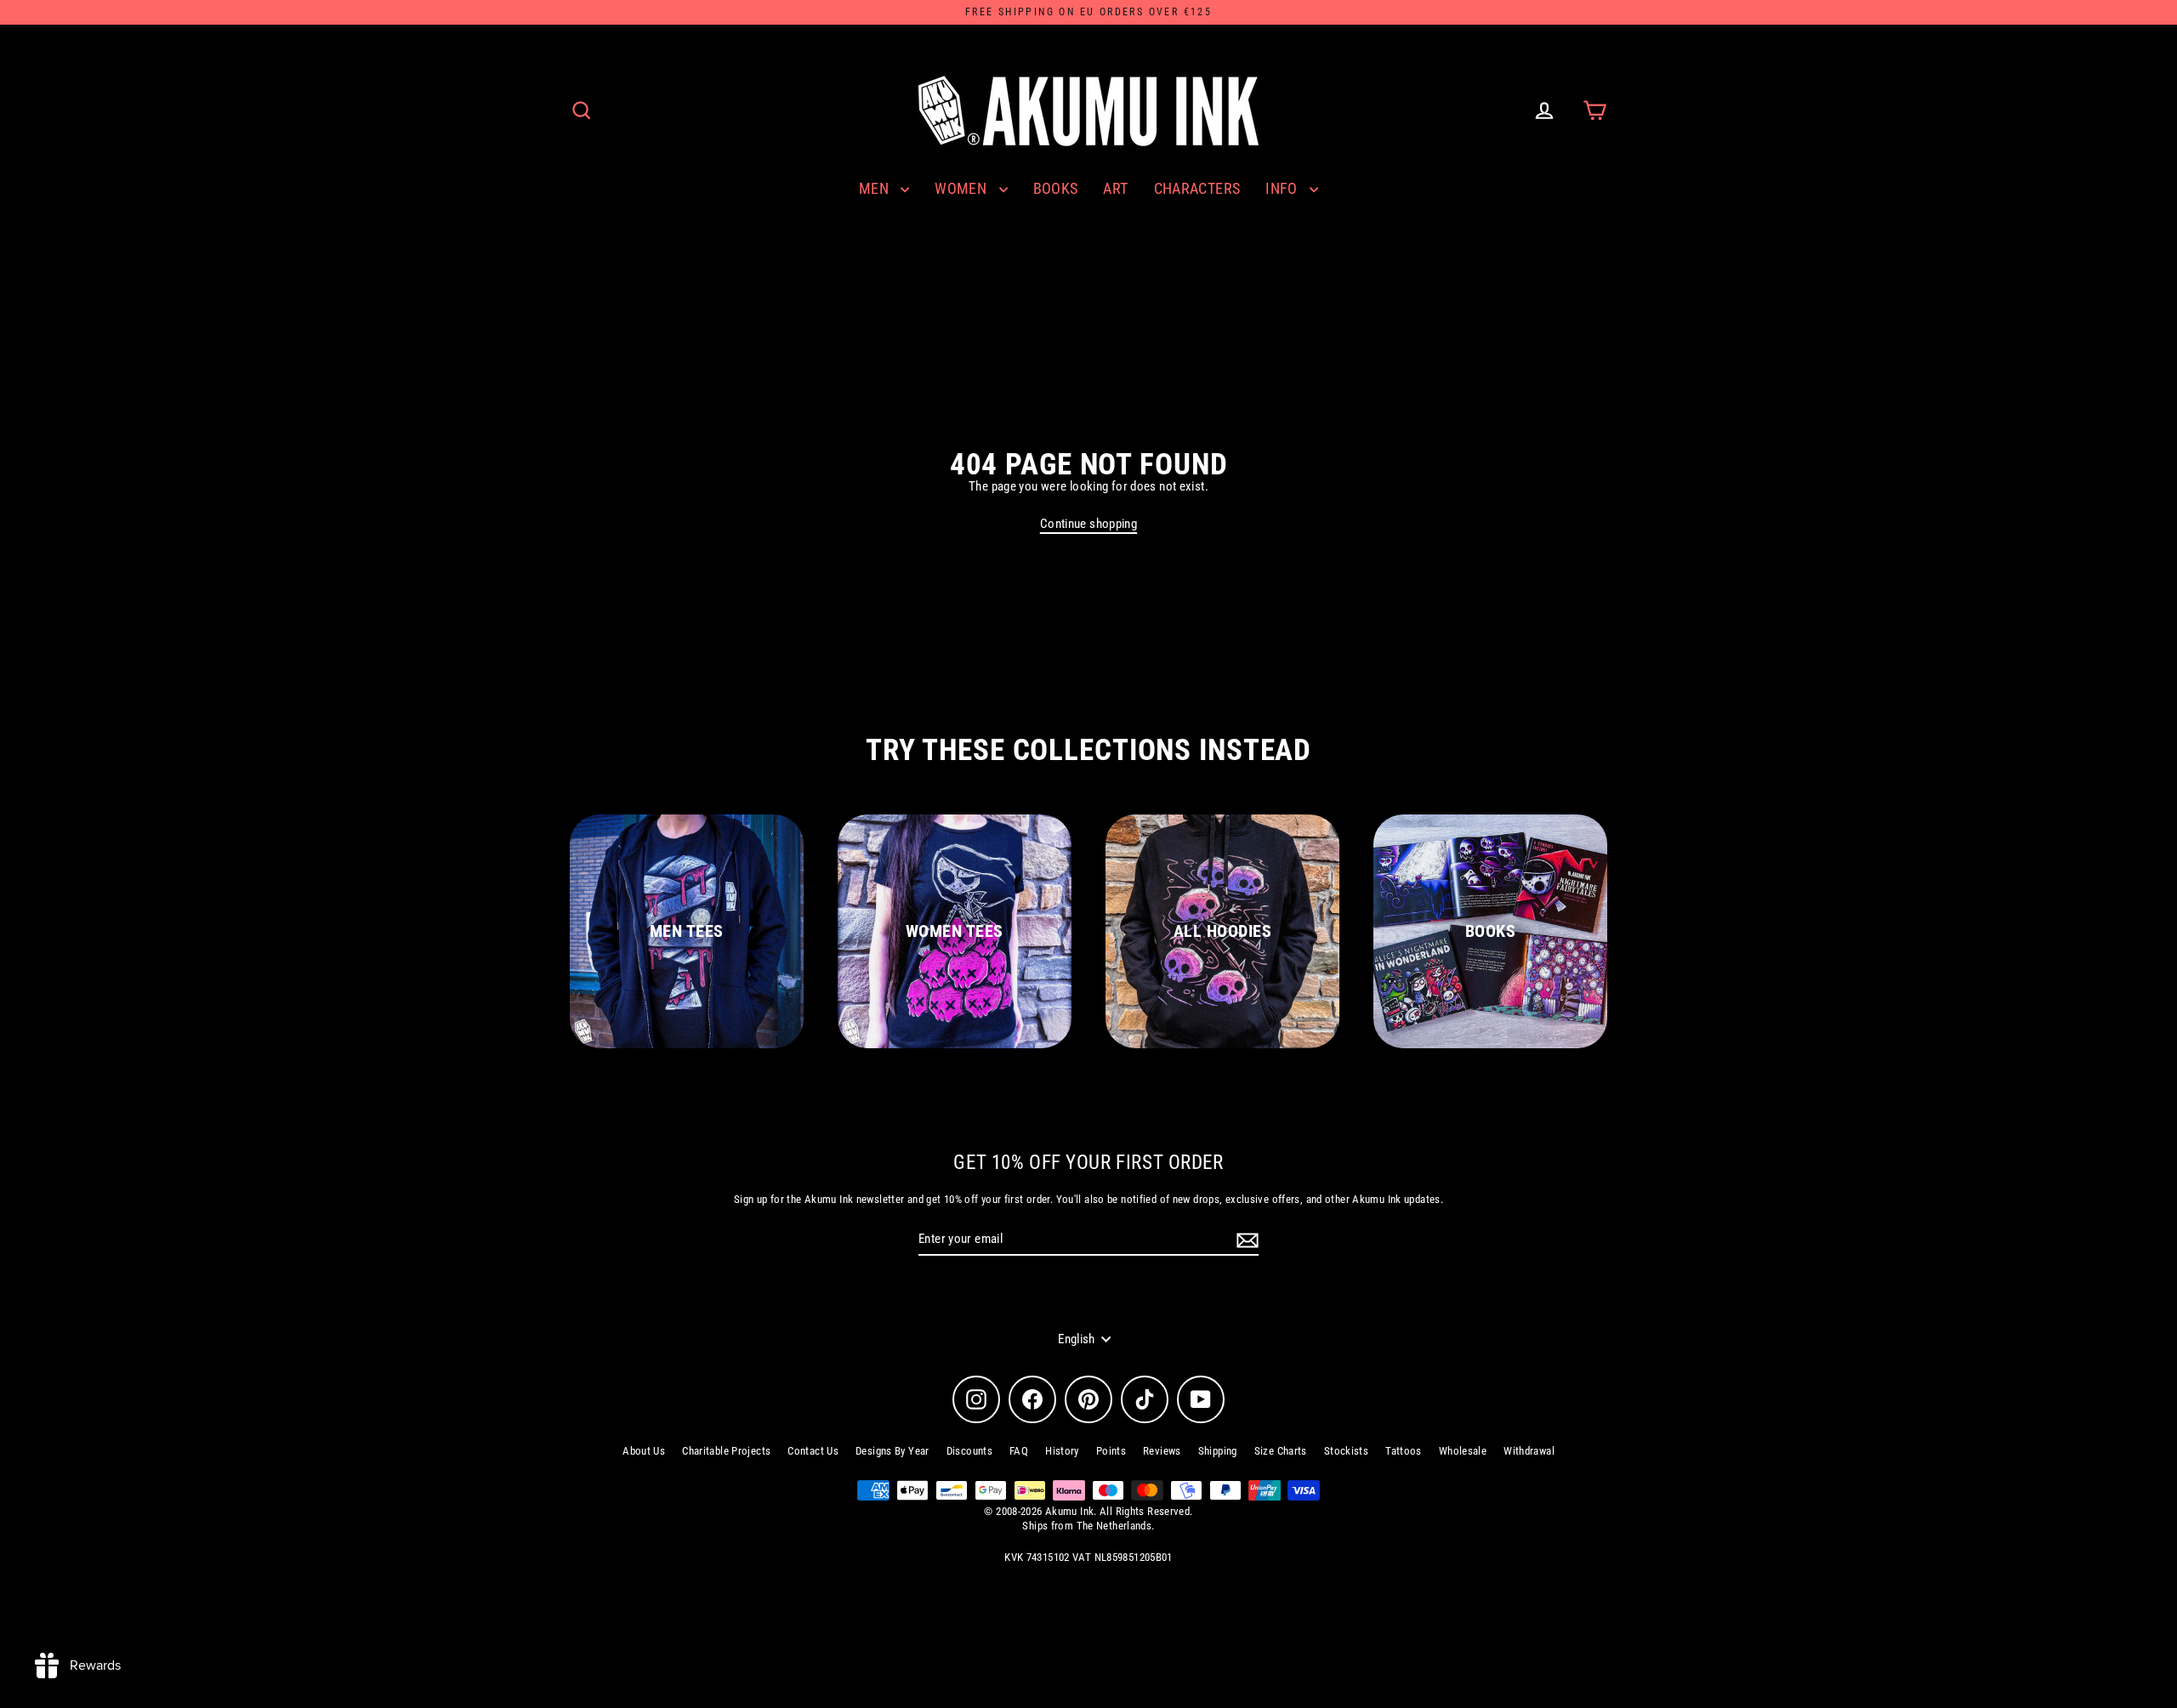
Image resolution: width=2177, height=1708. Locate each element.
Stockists (1346, 1451)
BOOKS (1056, 188)
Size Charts (1281, 1451)
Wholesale (1463, 1451)
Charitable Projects (726, 1451)
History (1062, 1451)
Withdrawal (1529, 1451)
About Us (644, 1451)
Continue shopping (1088, 524)
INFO (1283, 188)
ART (1115, 188)
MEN (876, 188)
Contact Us (813, 1451)
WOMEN (962, 188)
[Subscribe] (1245, 1240)
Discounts (969, 1451)
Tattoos (1404, 1451)
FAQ (1019, 1451)
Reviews (1162, 1451)
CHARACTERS (1197, 188)
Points (1111, 1451)
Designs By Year (892, 1451)
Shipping (1218, 1451)
